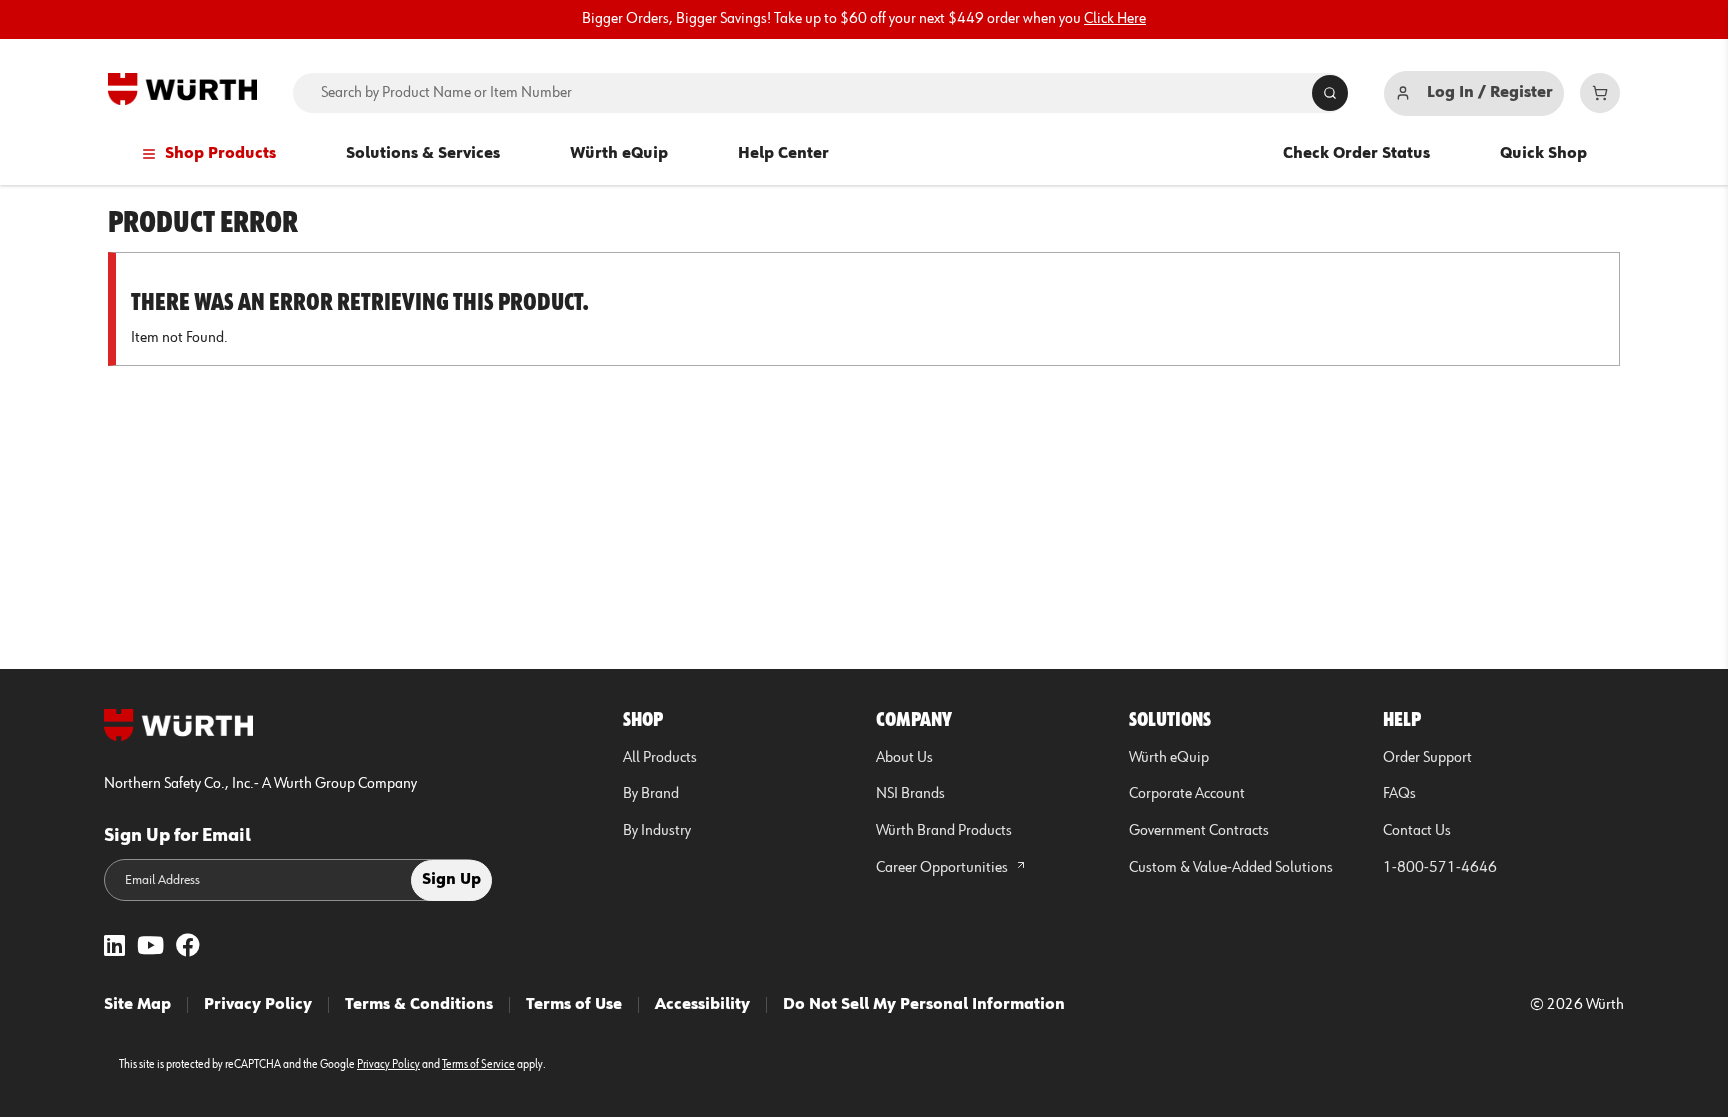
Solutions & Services (423, 154)
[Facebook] (188, 947)
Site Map (137, 1005)
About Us (904, 758)
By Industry (657, 831)
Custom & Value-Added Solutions (1231, 868)
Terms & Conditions (419, 1005)
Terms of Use (574, 1005)
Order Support (1427, 758)
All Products (660, 758)
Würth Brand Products (944, 831)
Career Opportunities (943, 868)
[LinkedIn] (114, 947)
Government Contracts (1199, 831)
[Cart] (1600, 93)
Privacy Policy (258, 1005)
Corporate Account (1187, 794)
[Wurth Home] (182, 89)
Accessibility (702, 1005)
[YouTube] (150, 947)
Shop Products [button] (220, 154)
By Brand (651, 794)
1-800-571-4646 (1440, 868)
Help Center (783, 154)
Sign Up (451, 880)
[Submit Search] (1330, 93)
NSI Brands (910, 794)
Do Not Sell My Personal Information (924, 1005)
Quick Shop (1543, 154)
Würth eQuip (619, 154)
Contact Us (1417, 831)
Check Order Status (1356, 154)
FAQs (1399, 794)
